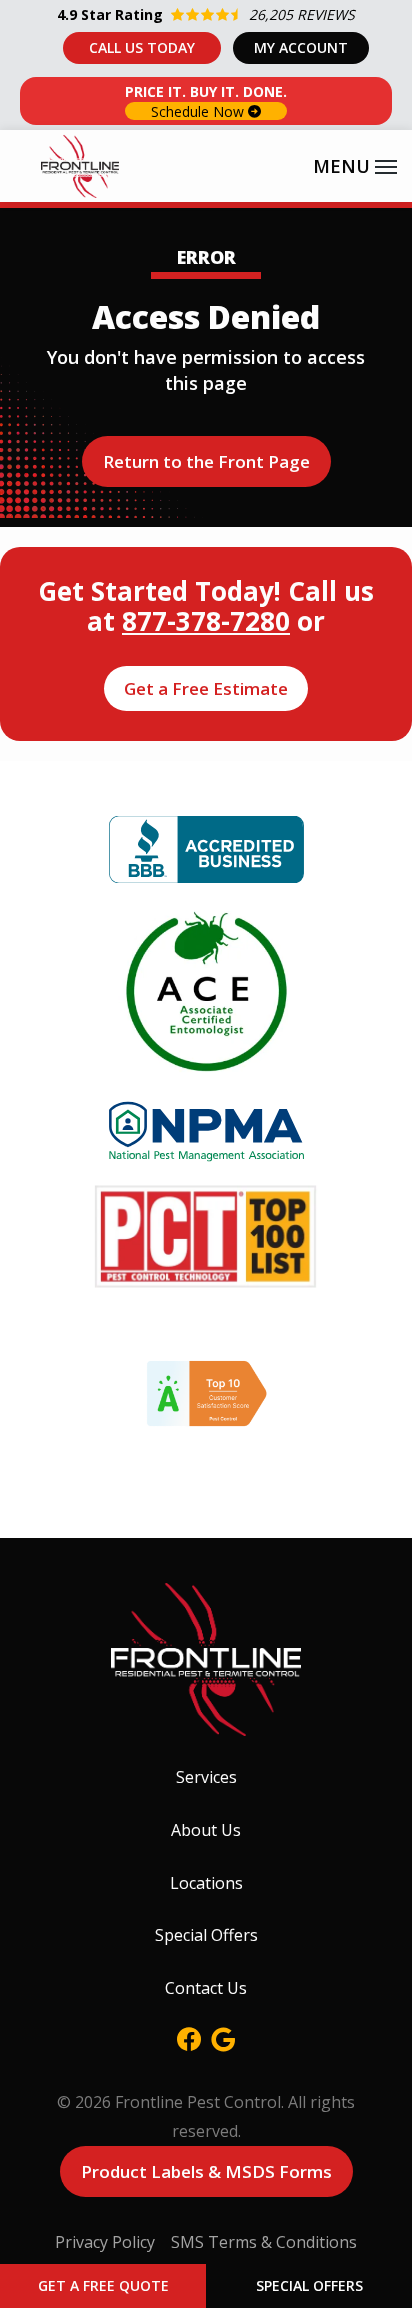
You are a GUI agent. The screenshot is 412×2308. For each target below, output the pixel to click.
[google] (223, 2036)
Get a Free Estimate (206, 688)
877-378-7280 (206, 621)
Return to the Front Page (206, 461)
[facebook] (189, 2036)
